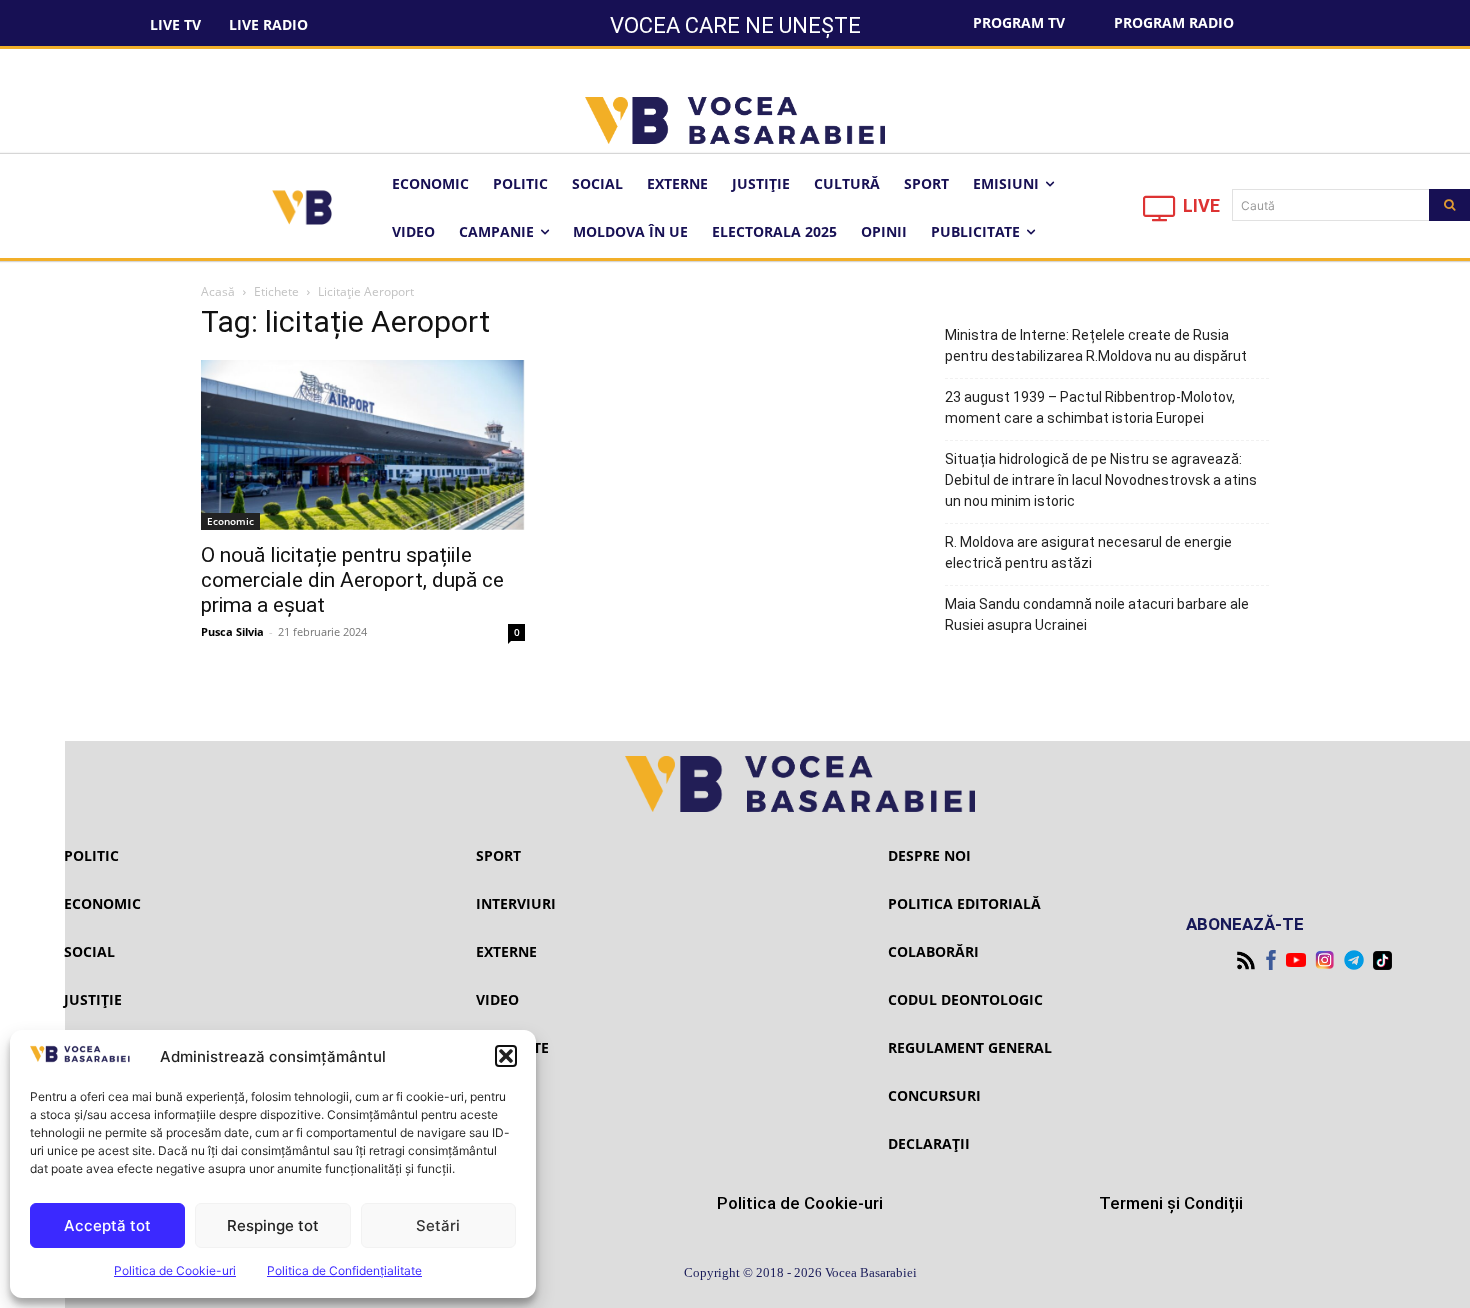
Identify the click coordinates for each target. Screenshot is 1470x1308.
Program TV (1019, 22)
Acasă (218, 291)
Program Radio (1174, 22)
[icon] (1160, 213)
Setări (438, 1225)
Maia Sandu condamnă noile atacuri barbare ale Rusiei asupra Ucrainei (1097, 614)
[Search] (1449, 205)
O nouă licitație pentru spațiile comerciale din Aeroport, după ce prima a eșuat (352, 580)
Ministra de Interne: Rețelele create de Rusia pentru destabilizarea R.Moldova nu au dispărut (1096, 345)
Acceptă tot (107, 1225)
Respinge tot (273, 1225)
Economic (230, 521)
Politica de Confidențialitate (344, 1270)
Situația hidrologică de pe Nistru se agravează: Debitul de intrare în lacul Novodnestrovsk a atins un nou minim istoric (1101, 480)
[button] (506, 1056)
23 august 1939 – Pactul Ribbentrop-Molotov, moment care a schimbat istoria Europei (1090, 407)
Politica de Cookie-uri (175, 1270)
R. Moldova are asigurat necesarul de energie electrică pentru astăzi (1088, 552)
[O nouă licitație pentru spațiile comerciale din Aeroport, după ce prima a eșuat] (363, 444)
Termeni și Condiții (1171, 1203)
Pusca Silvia (232, 631)
